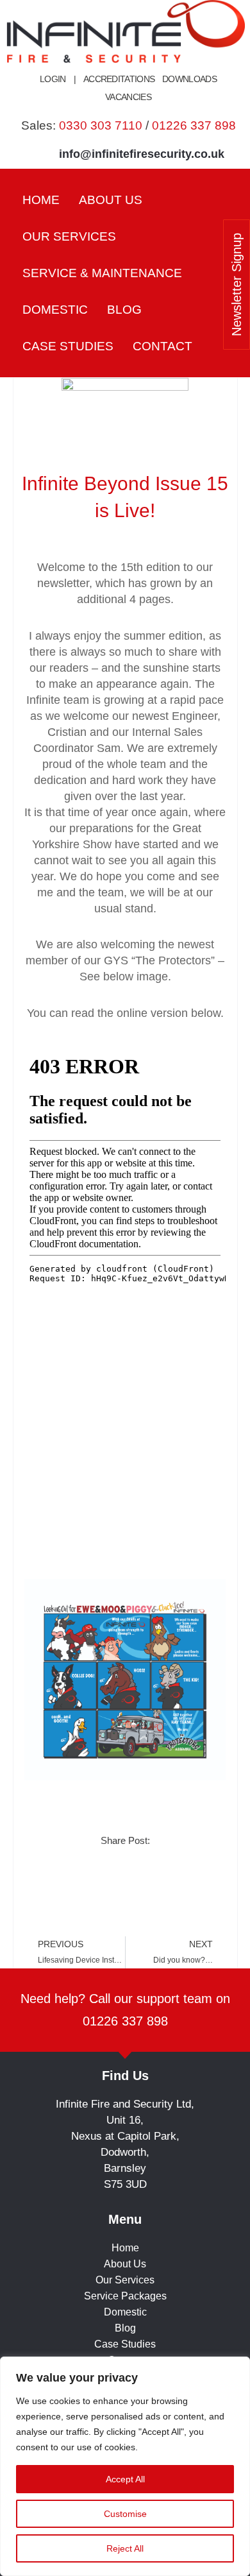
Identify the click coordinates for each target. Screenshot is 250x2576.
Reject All (125, 2548)
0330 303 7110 (101, 125)
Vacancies (128, 97)
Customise (125, 2514)
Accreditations (119, 79)
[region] (125, 2466)
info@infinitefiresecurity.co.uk (142, 154)
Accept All (125, 2479)
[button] (77, 236)
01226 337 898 (194, 125)
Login (53, 79)
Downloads (189, 79)
